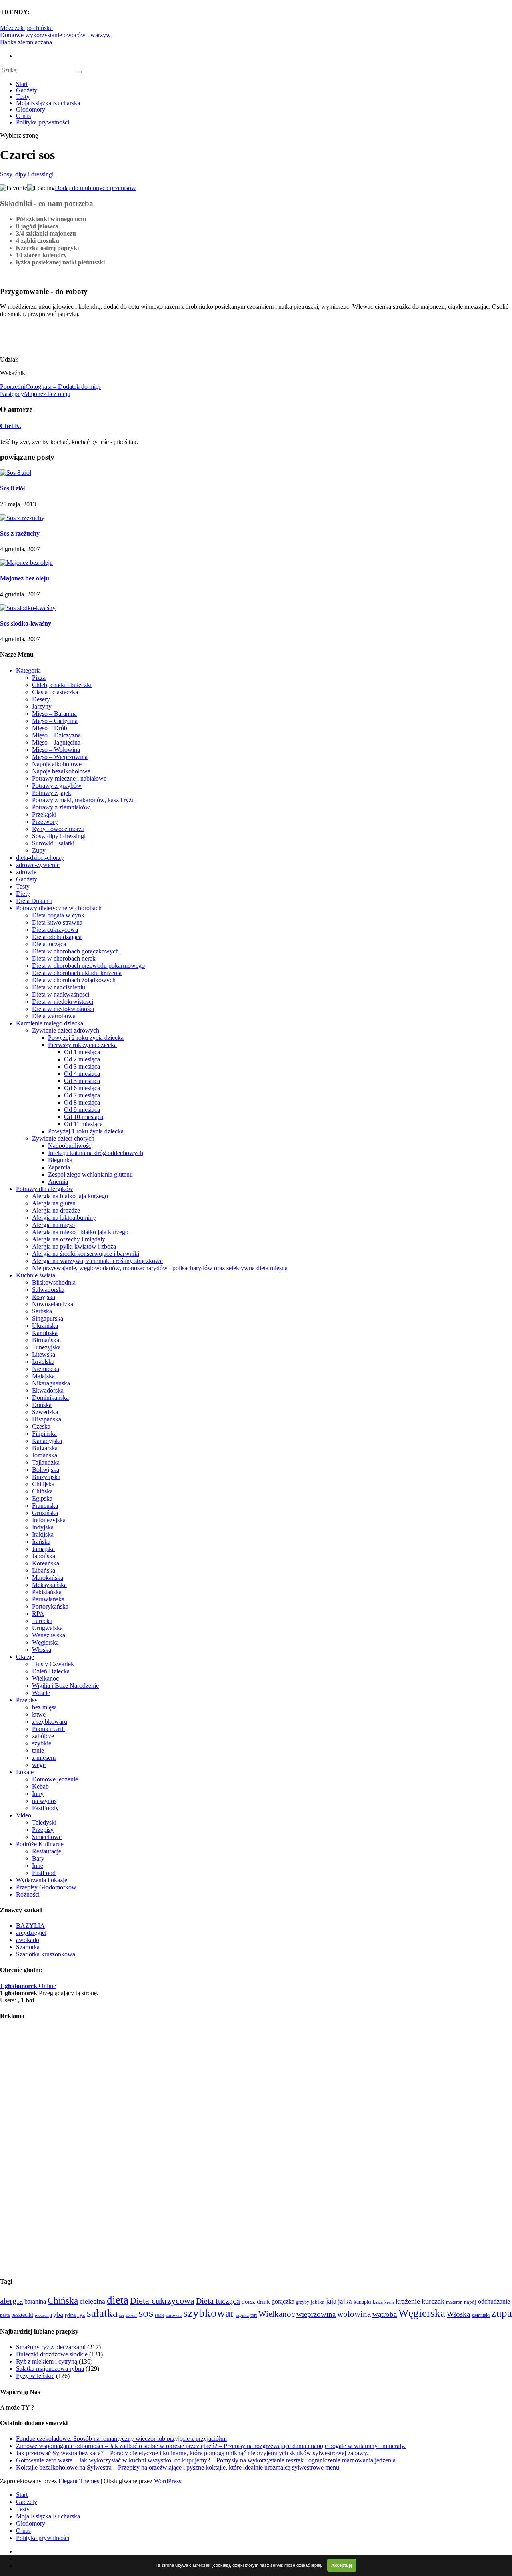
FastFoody (45, 1808)
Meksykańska (49, 1585)
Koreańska (46, 1563)
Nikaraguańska (51, 1383)
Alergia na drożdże (56, 1210)
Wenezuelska (49, 1635)
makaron (454, 2302)
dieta (118, 2300)
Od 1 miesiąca (82, 1052)
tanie (38, 1750)
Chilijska (43, 1484)
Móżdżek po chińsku (26, 28)
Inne (38, 1866)
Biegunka (60, 1160)
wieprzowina (316, 2314)
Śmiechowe (47, 1837)
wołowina (354, 2314)
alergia (11, 2301)
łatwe (39, 1714)
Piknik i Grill (48, 1729)
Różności (28, 1894)
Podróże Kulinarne (40, 1844)
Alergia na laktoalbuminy (64, 1218)
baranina (35, 2301)
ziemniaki (481, 2315)
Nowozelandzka (53, 1304)
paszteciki (22, 2315)
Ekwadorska (48, 1390)
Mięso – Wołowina (56, 750)
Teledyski (44, 1822)
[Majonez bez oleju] (26, 563)
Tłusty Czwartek (53, 1664)
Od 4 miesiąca (82, 1074)
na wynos (44, 1801)
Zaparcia (59, 1167)
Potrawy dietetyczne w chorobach (59, 908)
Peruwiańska (48, 1599)
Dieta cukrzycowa (55, 930)
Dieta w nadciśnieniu (59, 987)
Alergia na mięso (53, 1225)
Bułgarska (45, 1448)
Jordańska (45, 1455)
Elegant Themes (79, 2481)
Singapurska (48, 1318)
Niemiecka (46, 1369)
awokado (28, 1940)
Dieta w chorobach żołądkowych (74, 980)
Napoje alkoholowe (57, 764)
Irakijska (43, 1534)
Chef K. (11, 426)
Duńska (42, 1405)
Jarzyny (42, 706)
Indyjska (43, 1527)
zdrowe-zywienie (38, 865)
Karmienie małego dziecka (50, 1023)
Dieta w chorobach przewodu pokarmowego (88, 966)
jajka (345, 2301)
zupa (502, 2313)
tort (254, 2315)
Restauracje (47, 1851)
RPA (38, 1614)
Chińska (42, 1491)
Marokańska (48, 1578)
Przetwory (45, 822)
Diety (23, 894)
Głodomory (31, 109)
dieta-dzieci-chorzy (40, 858)
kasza (378, 2302)
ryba (57, 2314)
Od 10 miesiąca (84, 1117)
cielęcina (92, 2301)
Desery (41, 699)
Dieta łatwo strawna (57, 922)
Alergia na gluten (54, 1203)
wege (39, 1765)
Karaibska (45, 1333)
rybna (70, 2315)
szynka (242, 2315)
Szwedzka (45, 1412)
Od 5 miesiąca (82, 1081)
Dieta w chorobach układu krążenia (77, 973)
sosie (160, 2315)
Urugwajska (47, 1628)
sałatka (102, 2313)
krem (389, 2302)
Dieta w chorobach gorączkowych (75, 951)
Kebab (40, 1786)
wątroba (385, 2314)
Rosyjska (44, 1297)
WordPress (168, 2481)
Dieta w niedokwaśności (63, 1009)
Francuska (45, 1506)
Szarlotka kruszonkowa (46, 1954)
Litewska (44, 1354)
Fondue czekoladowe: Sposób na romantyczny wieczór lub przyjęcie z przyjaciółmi (121, 2439)
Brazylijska (46, 1477)
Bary (38, 1858)
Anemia (58, 1182)
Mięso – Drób (50, 728)
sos (146, 2313)
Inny (38, 1794)
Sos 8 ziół (12, 488)
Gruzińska (45, 1513)
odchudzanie (494, 2301)
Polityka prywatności (43, 122)
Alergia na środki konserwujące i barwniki (86, 1254)
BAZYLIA (30, 1926)
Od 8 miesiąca (82, 1102)
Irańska (41, 1542)
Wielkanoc (45, 1678)
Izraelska (43, 1362)
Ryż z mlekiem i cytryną (47, 2361)
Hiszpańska (47, 1419)
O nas (23, 116)
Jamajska (43, 1549)
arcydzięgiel (31, 1933)
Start (22, 84)
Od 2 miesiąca (82, 1059)
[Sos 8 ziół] (16, 473)
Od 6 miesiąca (82, 1088)
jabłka (318, 2302)
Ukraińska (45, 1326)
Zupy (39, 850)
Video (24, 1815)
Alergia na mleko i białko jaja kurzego (80, 1232)
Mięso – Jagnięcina (56, 742)
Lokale (25, 1772)
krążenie (408, 2301)
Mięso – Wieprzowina (60, 757)
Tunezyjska (46, 1347)
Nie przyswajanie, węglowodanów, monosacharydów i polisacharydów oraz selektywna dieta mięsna (160, 1268)
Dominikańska (50, 1398)
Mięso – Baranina (54, 714)
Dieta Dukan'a (34, 901)
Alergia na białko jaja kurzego (70, 1196)
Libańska (44, 1570)
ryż (81, 2315)
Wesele (41, 1693)
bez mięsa (44, 1707)
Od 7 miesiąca (82, 1095)
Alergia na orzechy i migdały (69, 1239)
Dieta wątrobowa (54, 1016)
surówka (174, 2315)
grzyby (303, 2302)
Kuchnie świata (36, 1275)
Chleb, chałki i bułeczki (62, 685)
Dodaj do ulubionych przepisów (95, 188)
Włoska (42, 1650)
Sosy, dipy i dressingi (27, 174)
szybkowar (209, 2313)
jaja (331, 2301)
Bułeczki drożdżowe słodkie (52, 2354)
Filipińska (44, 1434)
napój (470, 2302)
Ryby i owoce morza (58, 829)
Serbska (42, 1311)
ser (122, 2315)
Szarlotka (28, 1947)
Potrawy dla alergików (45, 1189)
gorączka (283, 2301)
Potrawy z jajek (52, 793)
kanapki (362, 2302)
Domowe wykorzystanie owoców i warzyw (55, 35)
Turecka (42, 1621)
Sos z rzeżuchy (20, 533)
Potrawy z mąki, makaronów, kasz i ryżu (83, 800)
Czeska (41, 1426)
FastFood (44, 1873)
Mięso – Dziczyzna (56, 735)
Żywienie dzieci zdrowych (66, 1030)
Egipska (42, 1498)
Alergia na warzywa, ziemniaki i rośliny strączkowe (97, 1261)
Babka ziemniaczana (26, 42)
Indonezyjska (49, 1520)
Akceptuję (342, 2565)
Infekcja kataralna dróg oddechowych (96, 1153)
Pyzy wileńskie (35, 2376)
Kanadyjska (47, 1441)
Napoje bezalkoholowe (61, 771)
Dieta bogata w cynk (58, 915)
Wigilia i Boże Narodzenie (65, 1686)
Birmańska (46, 1340)
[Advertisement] (94, 336)
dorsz (248, 2302)
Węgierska (45, 1642)
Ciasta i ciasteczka (55, 692)
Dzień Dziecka (51, 1671)
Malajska (43, 1376)
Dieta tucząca (49, 944)
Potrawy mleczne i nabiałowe (69, 778)
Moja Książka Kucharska (48, 103)
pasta (5, 2315)
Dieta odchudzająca (57, 937)
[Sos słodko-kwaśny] (28, 608)
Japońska (44, 1556)
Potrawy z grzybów (57, 786)
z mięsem (44, 1758)
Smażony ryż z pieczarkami (51, 2347)
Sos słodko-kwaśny (26, 623)
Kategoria (28, 670)
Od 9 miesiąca (82, 1110)
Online (28, 1986)
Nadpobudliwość (70, 1146)
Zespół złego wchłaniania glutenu (90, 1174)
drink (263, 2302)
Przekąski (44, 814)
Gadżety (27, 90)
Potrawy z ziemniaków (61, 807)
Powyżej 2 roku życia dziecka (86, 1038)
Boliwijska (46, 1470)
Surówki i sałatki (53, 843)
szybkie (42, 1743)
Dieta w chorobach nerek (64, 958)
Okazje (25, 1657)
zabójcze (43, 1736)
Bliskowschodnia (54, 1282)
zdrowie (26, 872)
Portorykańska (50, 1606)
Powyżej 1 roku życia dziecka (86, 1131)
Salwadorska (48, 1290)
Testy (23, 97)
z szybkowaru (50, 1722)
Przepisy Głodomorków (46, 1887)
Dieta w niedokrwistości (63, 1002)
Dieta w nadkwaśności (61, 994)
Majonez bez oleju (25, 578)
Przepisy (27, 1700)
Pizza (39, 678)
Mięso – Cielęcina (55, 721)
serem (131, 2315)
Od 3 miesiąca (82, 1066)
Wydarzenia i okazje (42, 1880)
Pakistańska (47, 1592)
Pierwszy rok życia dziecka (82, 1045)
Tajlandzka (46, 1462)
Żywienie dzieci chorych (63, 1138)
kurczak (433, 2301)
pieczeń (42, 2315)
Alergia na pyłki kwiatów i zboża (74, 1246)
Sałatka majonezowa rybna (50, 2369)
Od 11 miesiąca (83, 1124)
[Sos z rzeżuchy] (22, 518)
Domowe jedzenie (55, 1779)
